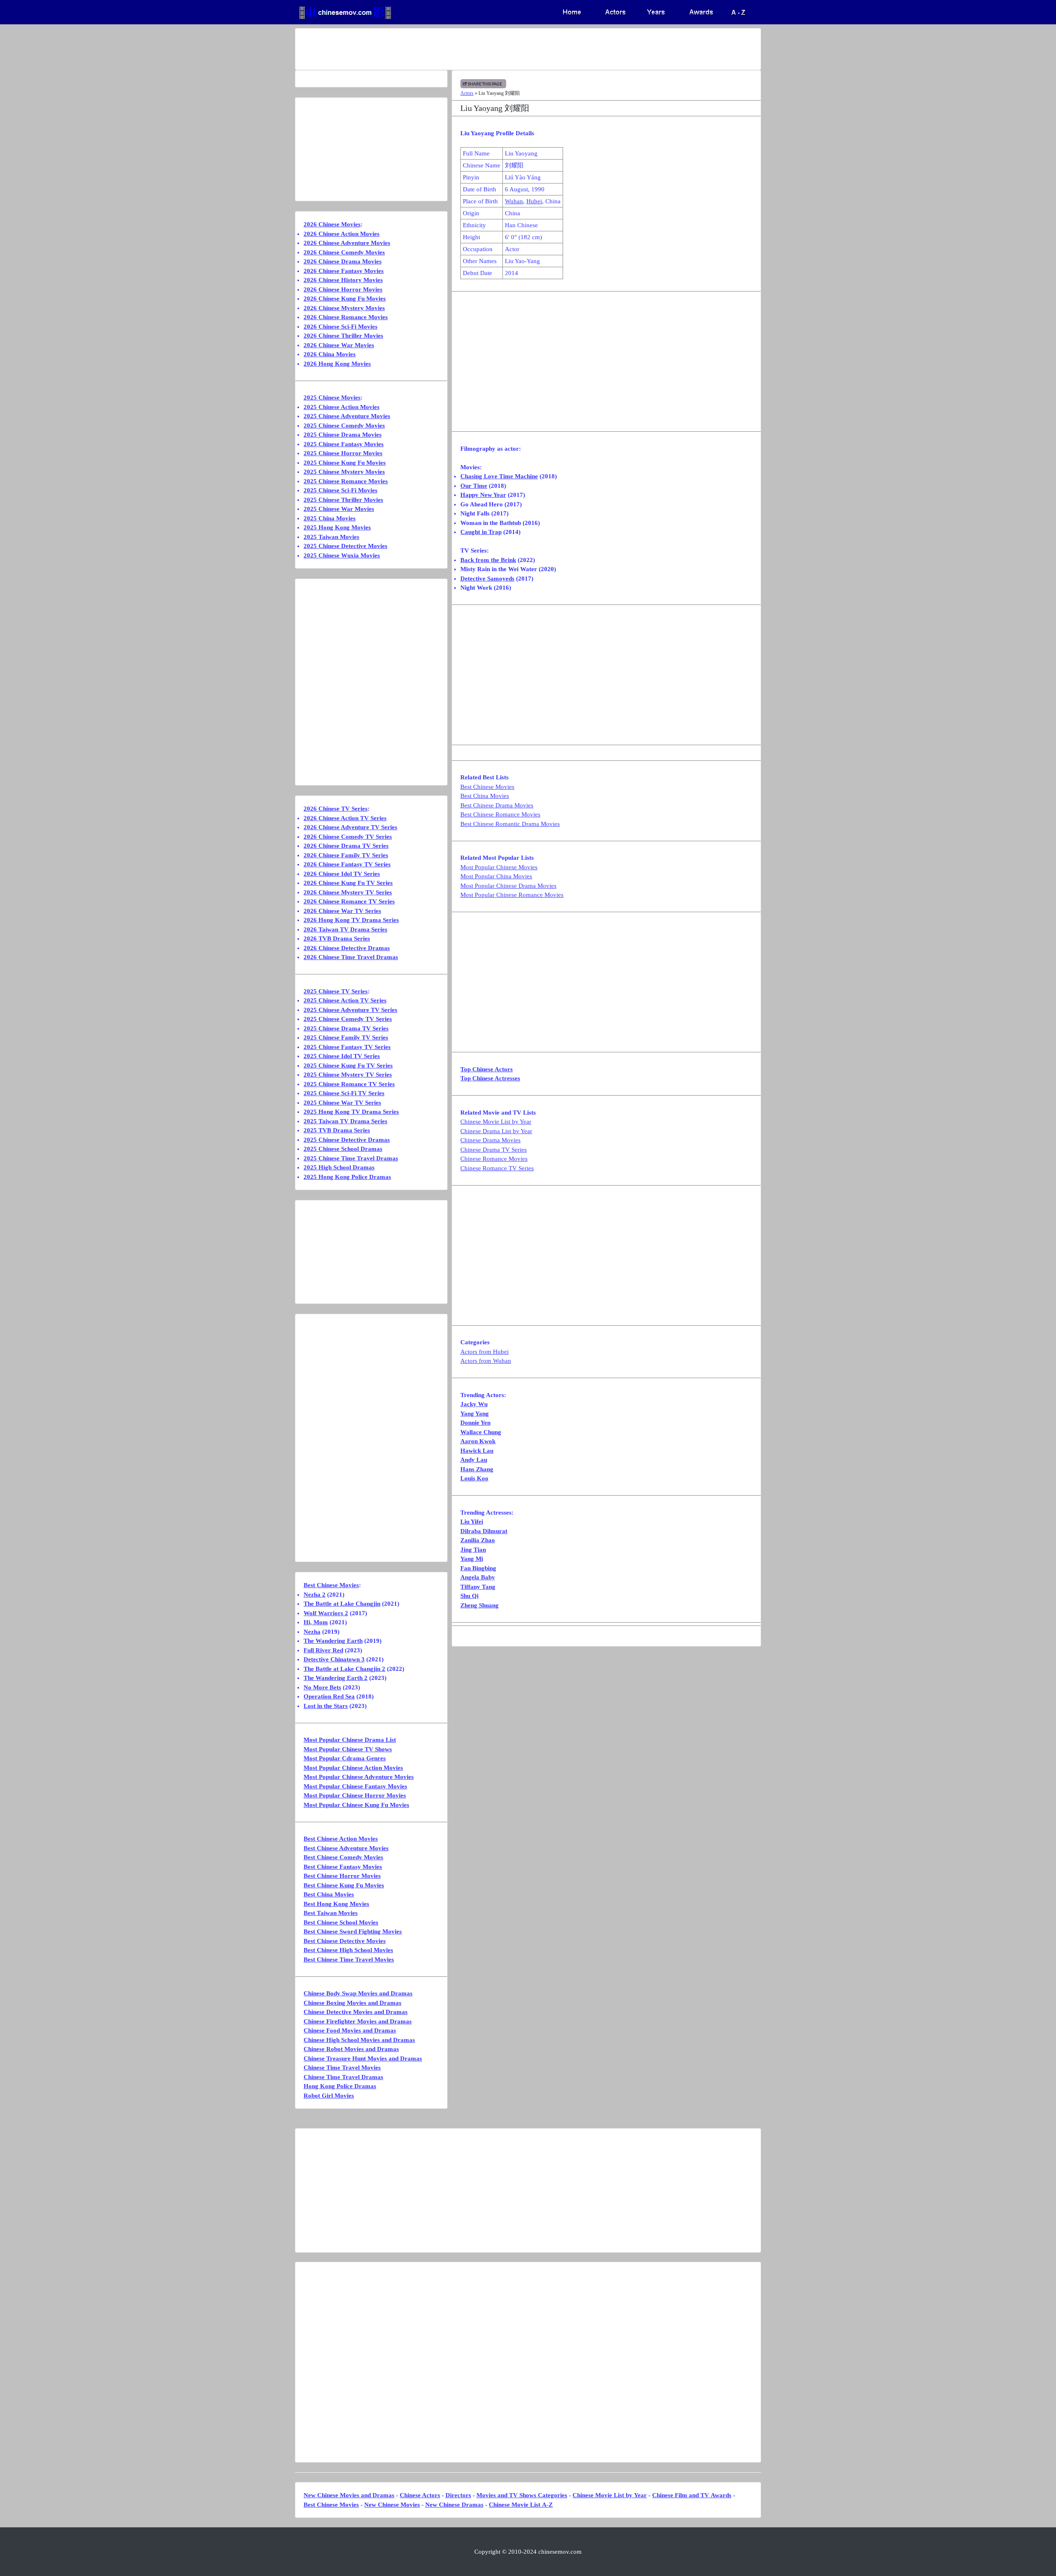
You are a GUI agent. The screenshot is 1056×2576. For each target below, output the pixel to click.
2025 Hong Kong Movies (337, 527)
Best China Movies (485, 796)
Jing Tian (473, 1550)
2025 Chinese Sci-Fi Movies (341, 490)
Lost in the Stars (326, 1706)
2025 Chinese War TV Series (342, 1103)
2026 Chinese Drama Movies (343, 261)
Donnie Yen (475, 1423)
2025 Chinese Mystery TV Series (348, 1075)
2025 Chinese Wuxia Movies (342, 555)
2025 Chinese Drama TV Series (346, 1028)
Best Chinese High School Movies (348, 1950)
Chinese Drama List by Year (496, 1131)
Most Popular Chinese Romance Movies (512, 895)
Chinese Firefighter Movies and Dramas (358, 2021)
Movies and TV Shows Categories (522, 2495)
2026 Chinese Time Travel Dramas (351, 957)
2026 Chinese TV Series (336, 809)
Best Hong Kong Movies (336, 1904)
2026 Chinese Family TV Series (346, 855)
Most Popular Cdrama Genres (345, 1758)
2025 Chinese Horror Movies (343, 453)
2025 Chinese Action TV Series (345, 1000)
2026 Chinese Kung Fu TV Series (348, 883)
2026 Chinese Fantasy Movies (344, 271)
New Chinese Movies (392, 2505)
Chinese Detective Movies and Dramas (356, 2012)
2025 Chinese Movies (332, 398)
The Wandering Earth (333, 1641)
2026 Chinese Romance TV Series (349, 901)
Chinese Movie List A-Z (521, 2505)
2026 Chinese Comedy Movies (344, 252)
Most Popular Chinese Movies (499, 867)
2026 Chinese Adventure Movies (347, 243)
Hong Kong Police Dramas (340, 2086)
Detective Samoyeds (487, 579)
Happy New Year (483, 495)
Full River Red (323, 1650)
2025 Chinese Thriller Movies (343, 500)
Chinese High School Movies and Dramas (359, 2040)
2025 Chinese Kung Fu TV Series (348, 1066)
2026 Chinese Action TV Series (345, 818)
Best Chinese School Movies (341, 1922)
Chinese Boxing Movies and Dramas (352, 2003)
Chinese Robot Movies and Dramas (351, 2049)
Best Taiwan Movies (331, 1913)
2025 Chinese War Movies (339, 509)
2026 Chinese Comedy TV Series (348, 837)
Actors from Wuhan (486, 1361)
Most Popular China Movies (496, 876)
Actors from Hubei (484, 1352)
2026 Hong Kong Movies (337, 364)
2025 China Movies (330, 518)
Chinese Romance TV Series (497, 1168)
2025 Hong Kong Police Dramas (347, 1177)
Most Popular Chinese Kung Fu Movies (356, 1805)
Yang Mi (472, 1559)
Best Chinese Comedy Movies (343, 1857)
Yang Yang (475, 1414)
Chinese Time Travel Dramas (343, 2077)
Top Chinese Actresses (490, 1078)
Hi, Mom (316, 1622)
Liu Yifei (472, 1522)
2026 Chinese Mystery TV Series (348, 892)
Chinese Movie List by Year (496, 1122)
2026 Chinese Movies (332, 224)
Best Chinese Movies (487, 787)
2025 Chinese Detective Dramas (347, 1140)
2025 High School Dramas (339, 1167)
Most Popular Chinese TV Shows (348, 1749)
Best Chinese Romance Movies (500, 814)
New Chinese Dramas (454, 2505)
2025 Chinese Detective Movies (345, 546)
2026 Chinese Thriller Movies (343, 336)
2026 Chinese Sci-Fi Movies (341, 327)
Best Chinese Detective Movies (345, 1941)
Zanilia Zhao (478, 1540)
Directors (458, 2495)
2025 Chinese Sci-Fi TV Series (344, 1093)
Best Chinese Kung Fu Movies (344, 1885)
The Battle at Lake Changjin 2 (344, 1669)
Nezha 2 (315, 1595)
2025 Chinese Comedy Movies (344, 426)
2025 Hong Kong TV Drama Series (351, 1112)
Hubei (534, 201)
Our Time (474, 486)
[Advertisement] (495, 49)
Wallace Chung (481, 1432)
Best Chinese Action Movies (341, 1839)
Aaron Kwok (478, 1441)
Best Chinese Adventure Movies (346, 1848)
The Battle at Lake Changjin (342, 1604)
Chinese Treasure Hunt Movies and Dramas (363, 2058)
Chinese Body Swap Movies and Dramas (358, 1993)
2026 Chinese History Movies (343, 280)
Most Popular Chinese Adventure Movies (359, 1777)
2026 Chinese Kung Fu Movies (345, 299)
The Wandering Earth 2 (336, 1678)
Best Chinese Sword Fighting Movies (353, 1931)
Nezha (312, 1632)
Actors (467, 93)
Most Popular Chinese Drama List (350, 1740)
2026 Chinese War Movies (339, 345)
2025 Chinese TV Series (336, 991)
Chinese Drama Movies (490, 1140)
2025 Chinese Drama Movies (343, 435)
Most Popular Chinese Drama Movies (508, 886)
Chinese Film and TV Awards (692, 2495)
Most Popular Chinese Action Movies (353, 1768)
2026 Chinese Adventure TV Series (350, 827)
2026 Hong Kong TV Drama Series (351, 920)
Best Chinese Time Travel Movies (349, 1960)
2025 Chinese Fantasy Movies (344, 444)
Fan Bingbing (478, 1568)
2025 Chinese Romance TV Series (349, 1084)
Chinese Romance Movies (494, 1159)
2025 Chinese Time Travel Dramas (351, 1158)
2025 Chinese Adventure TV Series (350, 1010)
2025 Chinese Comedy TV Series (348, 1019)
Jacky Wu (474, 1404)
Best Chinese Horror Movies (342, 1876)
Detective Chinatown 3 (334, 1659)
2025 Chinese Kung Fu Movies (345, 463)
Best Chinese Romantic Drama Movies (510, 824)
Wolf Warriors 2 (326, 1613)
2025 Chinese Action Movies (342, 407)
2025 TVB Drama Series (337, 1130)
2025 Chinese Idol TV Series (342, 1056)
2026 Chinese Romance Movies (346, 317)
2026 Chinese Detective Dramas (347, 948)
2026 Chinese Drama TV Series (346, 846)
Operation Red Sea (329, 1696)
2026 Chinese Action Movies (342, 234)
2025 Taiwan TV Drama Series (345, 1121)
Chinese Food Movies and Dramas (350, 2030)
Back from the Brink (488, 560)
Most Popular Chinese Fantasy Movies (355, 1786)
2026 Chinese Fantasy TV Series (347, 864)
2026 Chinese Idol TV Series (342, 874)
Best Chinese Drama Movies (497, 805)
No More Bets (322, 1687)
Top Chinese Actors (487, 1069)
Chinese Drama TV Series (494, 1150)
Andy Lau (474, 1460)
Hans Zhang (477, 1469)
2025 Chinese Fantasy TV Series (347, 1047)
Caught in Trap (481, 532)
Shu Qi (469, 1596)
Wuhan (514, 201)
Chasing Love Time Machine (499, 476)
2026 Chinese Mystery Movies (344, 308)
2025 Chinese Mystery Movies (344, 472)
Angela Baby (478, 1577)
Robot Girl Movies (329, 2096)
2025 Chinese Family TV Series (346, 1037)
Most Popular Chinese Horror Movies (355, 1795)
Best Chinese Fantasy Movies (343, 1867)
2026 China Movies (330, 354)
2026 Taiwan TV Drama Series (345, 929)
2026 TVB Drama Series (337, 939)
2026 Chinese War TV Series (342, 911)
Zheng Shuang (480, 1605)
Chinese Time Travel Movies (342, 2068)
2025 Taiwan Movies (331, 537)
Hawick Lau (477, 1451)
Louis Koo (474, 1478)
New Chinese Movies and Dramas (349, 2495)
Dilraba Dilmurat (484, 1531)
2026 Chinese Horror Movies (343, 289)
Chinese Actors (420, 2495)
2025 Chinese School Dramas (343, 1149)
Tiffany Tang (478, 1587)
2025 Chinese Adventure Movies (347, 416)
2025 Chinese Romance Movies (346, 481)
